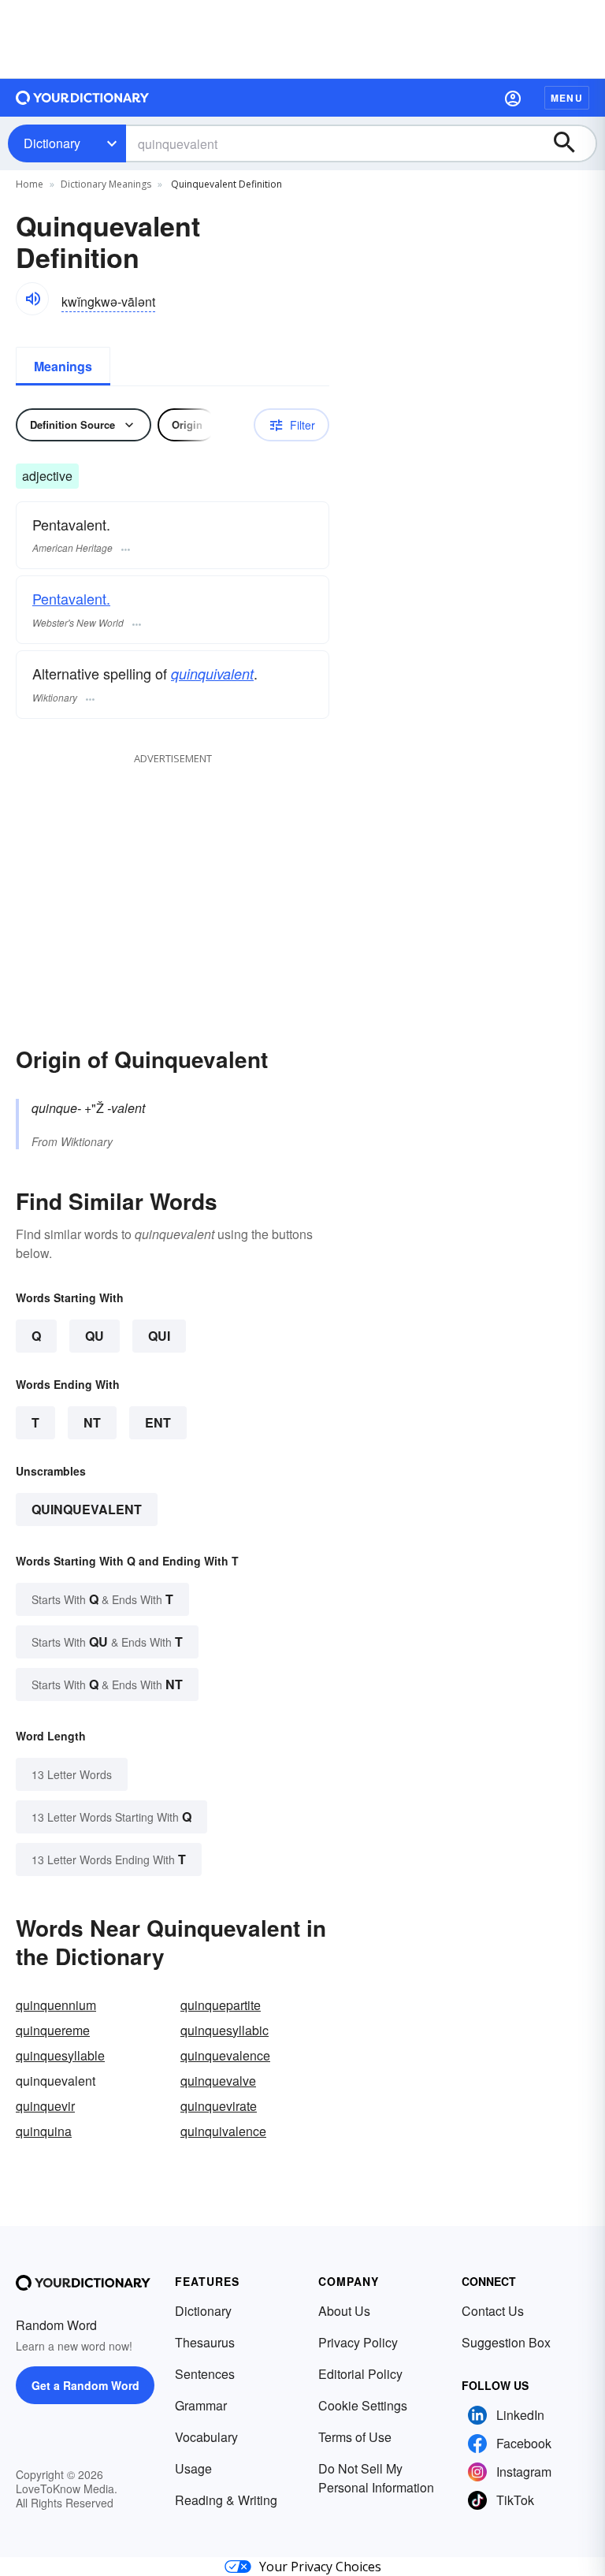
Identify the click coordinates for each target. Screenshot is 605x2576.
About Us (344, 2311)
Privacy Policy (358, 2342)
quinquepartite (221, 2005)
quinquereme (53, 2030)
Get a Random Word (85, 2385)
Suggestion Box (506, 2342)
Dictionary (52, 143)
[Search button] (572, 143)
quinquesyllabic (225, 2030)
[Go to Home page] (83, 98)
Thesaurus (205, 2342)
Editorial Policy (360, 2374)
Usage (193, 2468)
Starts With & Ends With (102, 1599)
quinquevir (45, 2106)
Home (30, 184)
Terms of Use (355, 2437)
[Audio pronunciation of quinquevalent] (32, 299)
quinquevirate (219, 2106)
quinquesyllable (60, 2055)
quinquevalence (225, 2055)
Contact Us (493, 2311)
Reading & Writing (226, 2500)
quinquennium (56, 2005)
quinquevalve (218, 2081)
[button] (513, 98)
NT (92, 1422)
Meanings (63, 366)
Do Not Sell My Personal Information (376, 2478)
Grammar (201, 2405)
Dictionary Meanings (106, 184)
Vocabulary (206, 2437)
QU (95, 1336)
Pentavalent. (71, 598)
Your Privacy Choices (320, 2567)
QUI (159, 1336)
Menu (567, 98)
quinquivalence (223, 2131)
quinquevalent (87, 1509)
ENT (158, 1422)
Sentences (205, 2374)
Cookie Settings (363, 2405)
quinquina (44, 2131)
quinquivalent (212, 674)
